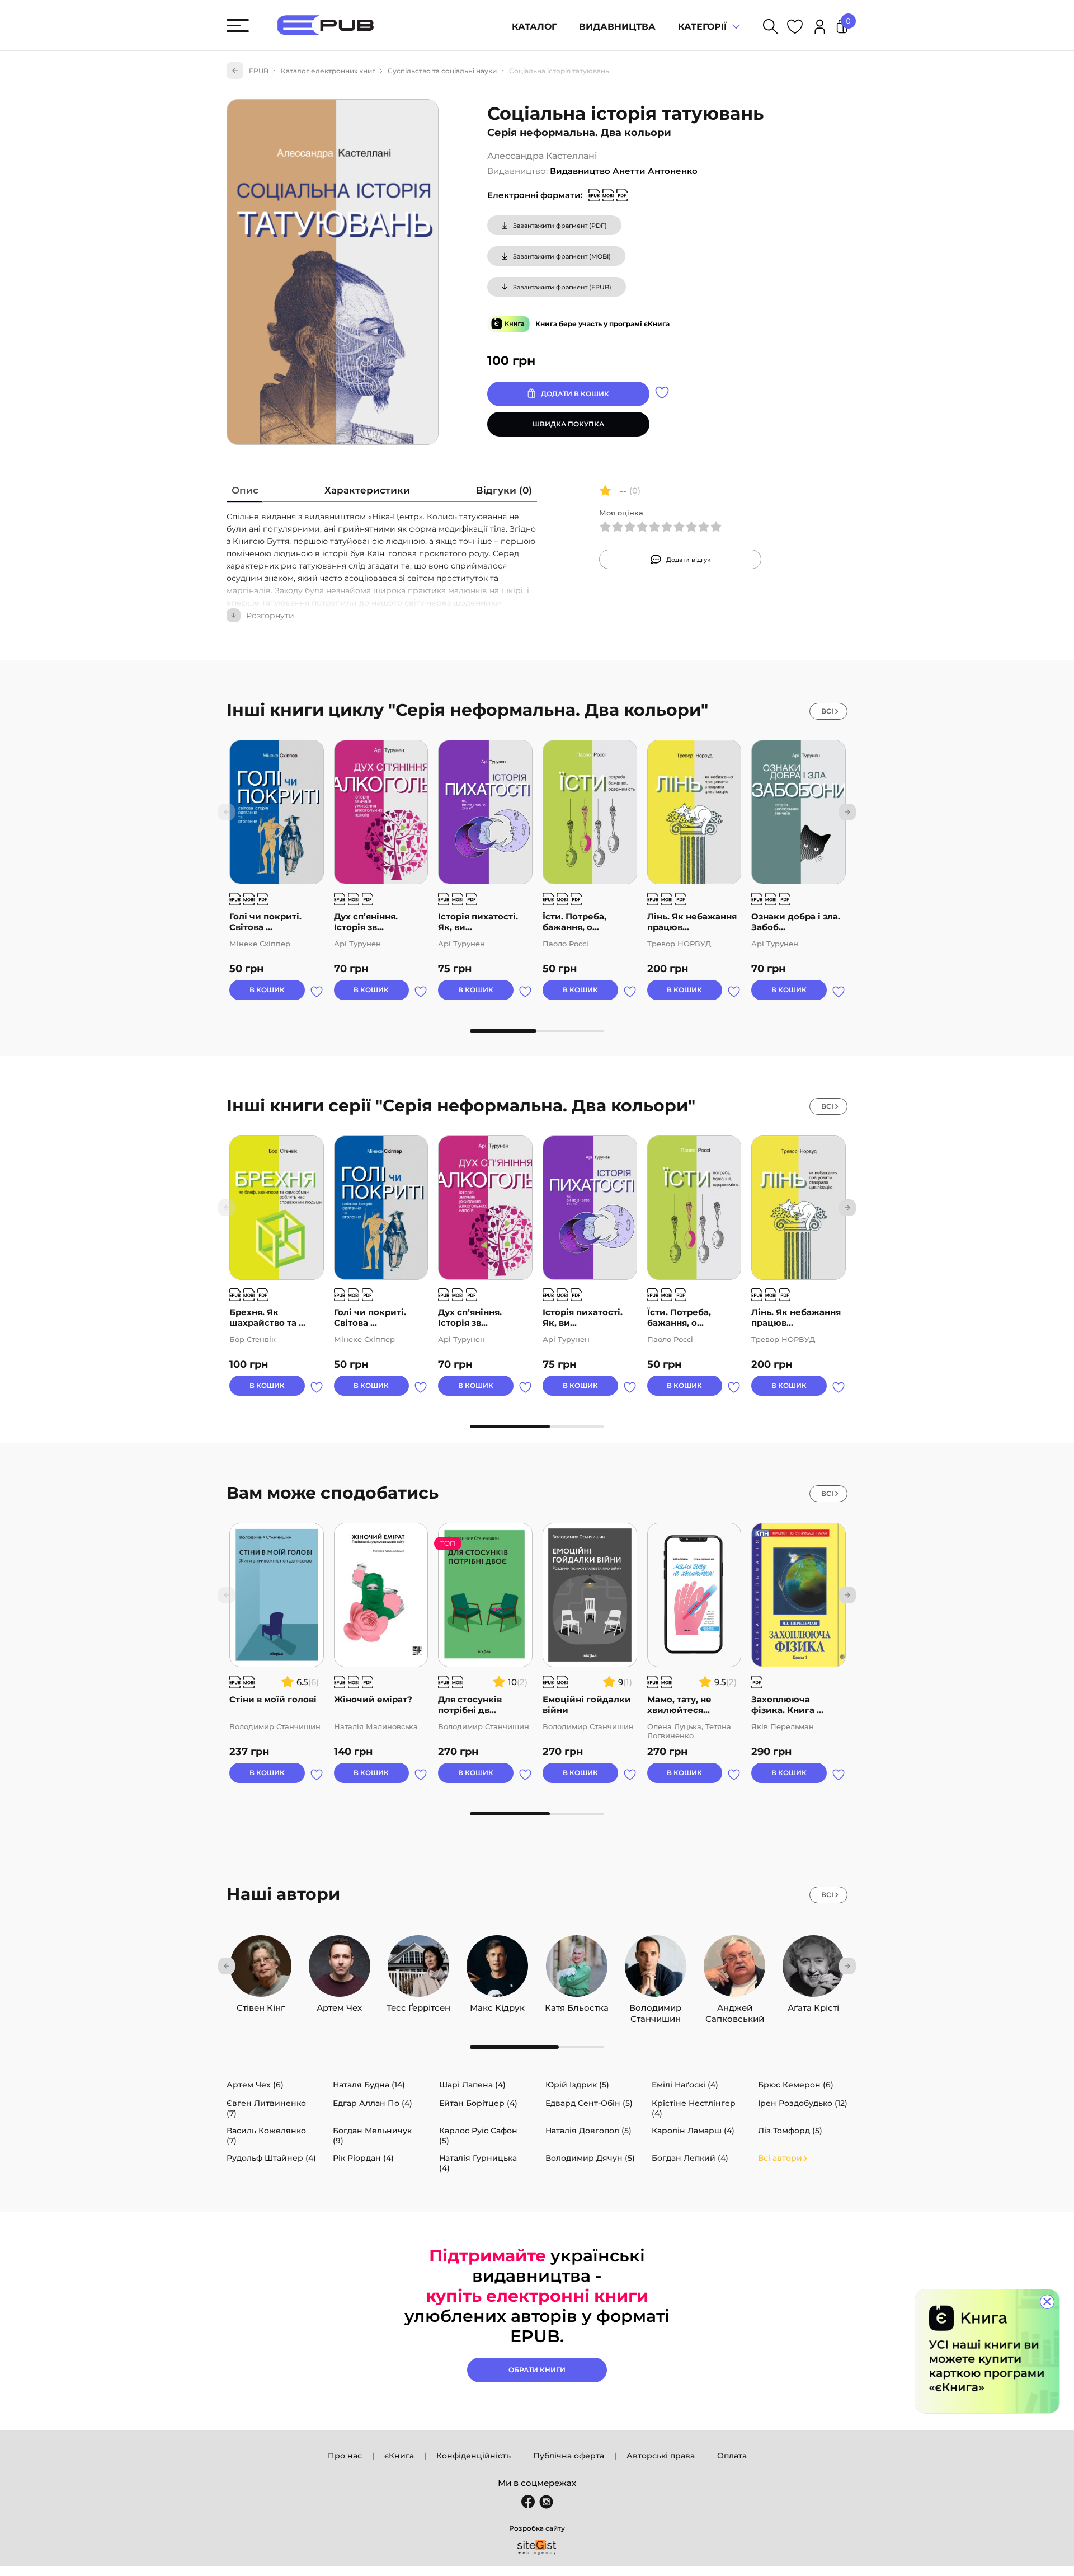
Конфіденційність (474, 2456)
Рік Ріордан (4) (363, 2158)
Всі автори (780, 2158)
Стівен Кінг (261, 2005)
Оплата (732, 2456)
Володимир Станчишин (655, 2005)
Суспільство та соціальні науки (442, 71)
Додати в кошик (575, 394)
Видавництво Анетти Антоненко (624, 171)
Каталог (534, 27)
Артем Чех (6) (255, 2085)
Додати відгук (689, 560)
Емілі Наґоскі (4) (685, 2085)
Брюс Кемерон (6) (796, 2085)
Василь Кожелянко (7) (266, 2136)
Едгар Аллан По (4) (373, 2103)
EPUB (259, 71)
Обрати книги (537, 2370)
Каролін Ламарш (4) (693, 2131)
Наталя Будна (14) (369, 2085)
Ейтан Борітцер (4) (478, 2103)
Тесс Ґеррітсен (418, 2005)
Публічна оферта (569, 2456)
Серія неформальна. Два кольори (579, 133)
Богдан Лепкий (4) (690, 2158)
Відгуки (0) (504, 490)
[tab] (245, 493)
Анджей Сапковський (735, 2005)
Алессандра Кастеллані (542, 156)
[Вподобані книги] (795, 28)
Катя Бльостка (577, 2005)
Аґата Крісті (813, 2005)
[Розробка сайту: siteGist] (537, 2547)
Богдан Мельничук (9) (372, 2136)
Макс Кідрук (497, 2005)
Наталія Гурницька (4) (478, 2163)
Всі (827, 711)
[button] (847, 812)
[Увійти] (820, 28)
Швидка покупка (568, 424)
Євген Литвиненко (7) (266, 2108)
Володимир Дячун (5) (590, 2158)
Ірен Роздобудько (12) (803, 2103)
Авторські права (661, 2456)
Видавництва (617, 27)
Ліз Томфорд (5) (790, 2131)
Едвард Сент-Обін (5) (589, 2103)
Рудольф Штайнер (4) (271, 2158)
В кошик (267, 990)
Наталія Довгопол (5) (588, 2131)
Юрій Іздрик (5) (577, 2085)
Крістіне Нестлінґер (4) (694, 2108)
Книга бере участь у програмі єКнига (602, 324)
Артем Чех (339, 2005)
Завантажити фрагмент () (560, 226)
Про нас (345, 2456)
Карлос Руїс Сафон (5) (478, 2136)
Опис (245, 490)
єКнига (399, 2456)
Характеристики (367, 490)
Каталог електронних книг (328, 71)
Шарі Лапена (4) (472, 2085)
